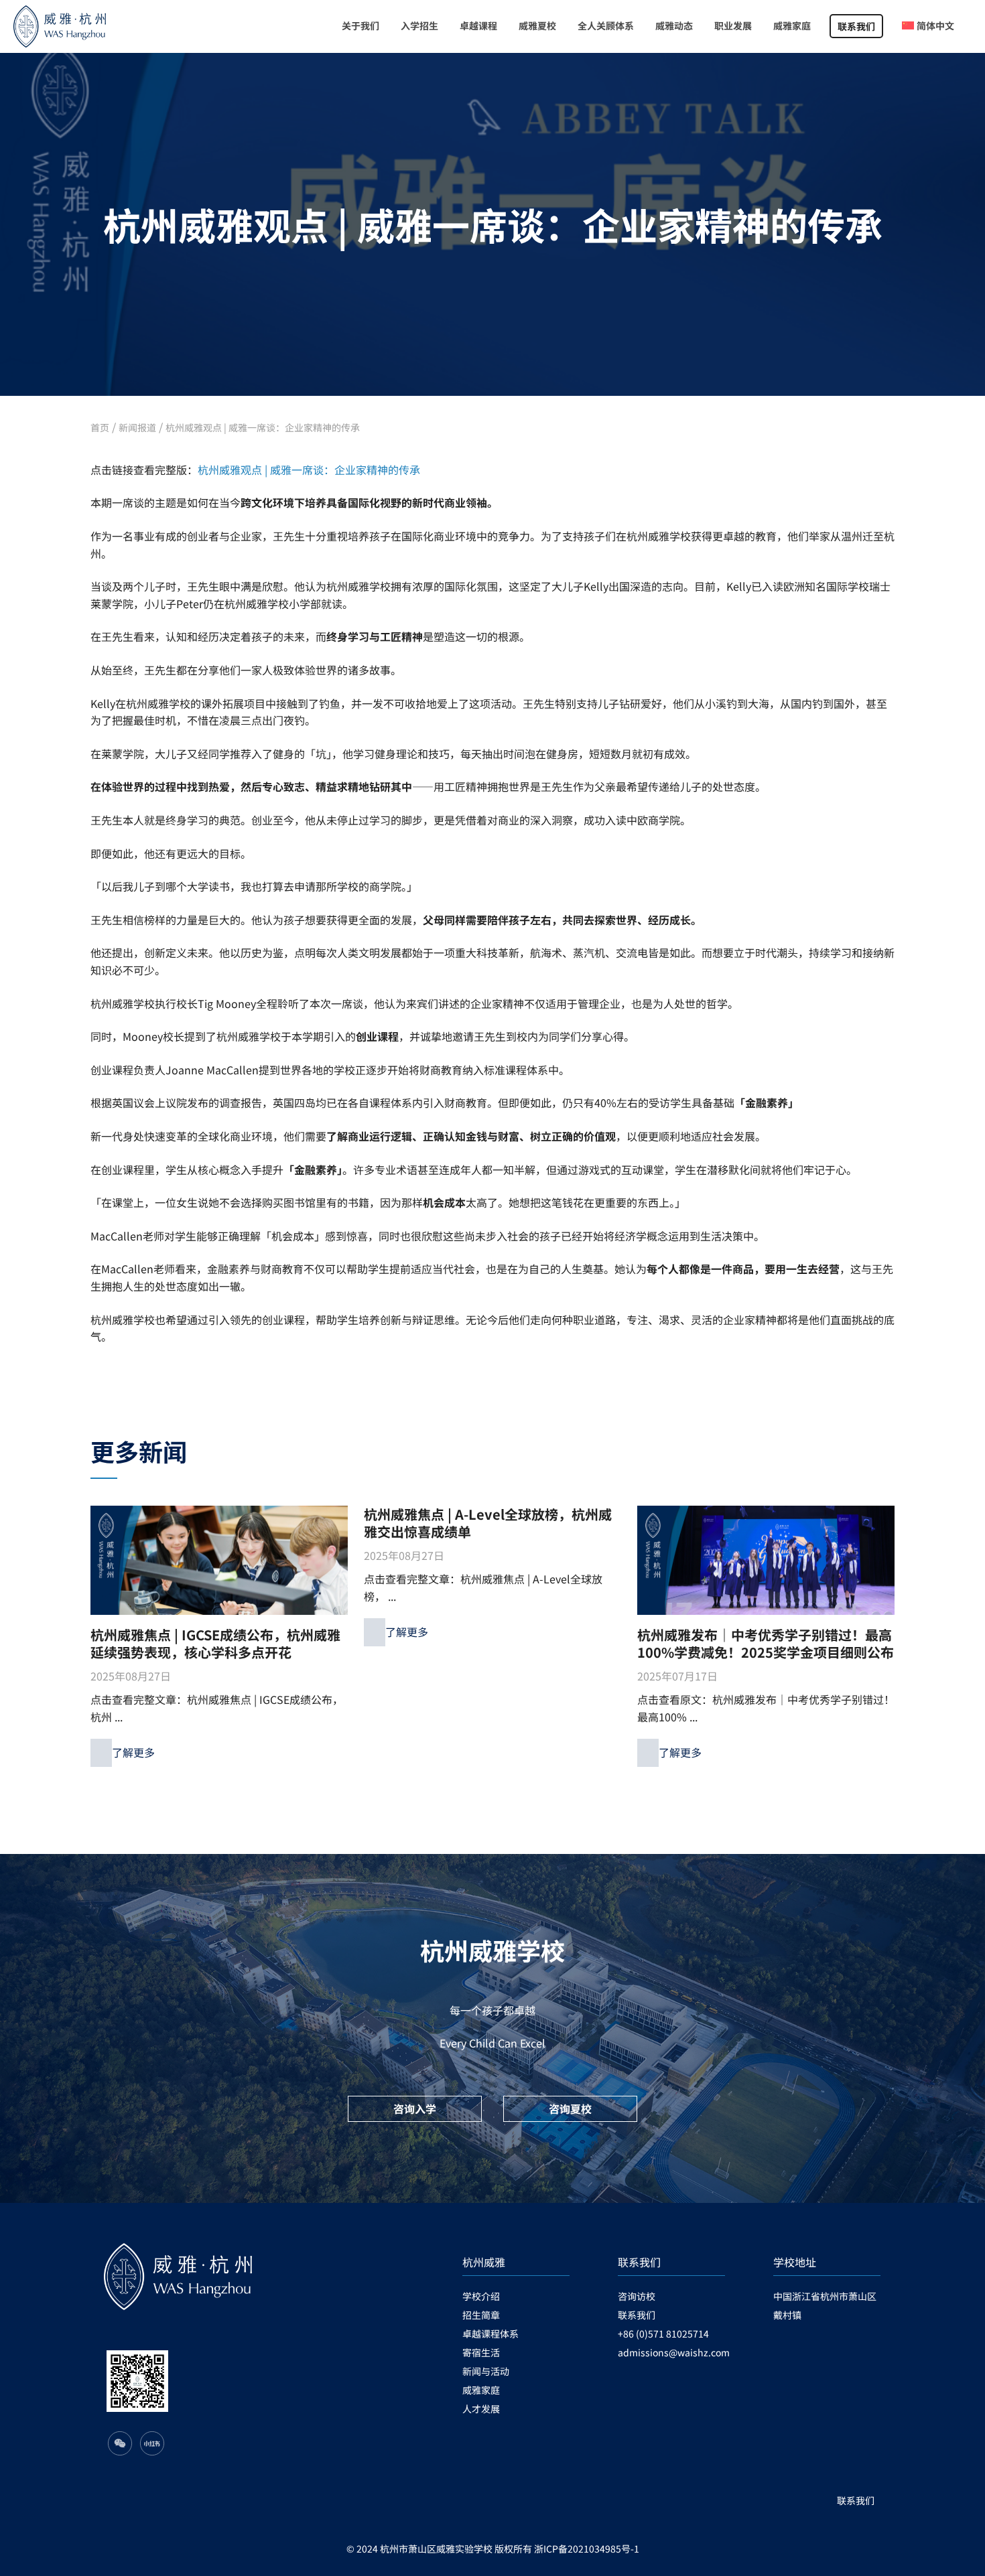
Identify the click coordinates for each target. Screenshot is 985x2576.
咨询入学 (415, 2108)
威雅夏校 (537, 25)
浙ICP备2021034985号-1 (587, 2549)
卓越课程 (478, 25)
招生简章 (481, 2315)
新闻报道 (137, 427)
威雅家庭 (792, 25)
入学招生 (419, 25)
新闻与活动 (486, 2371)
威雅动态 (674, 25)
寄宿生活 (481, 2352)
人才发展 (481, 2409)
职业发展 (733, 25)
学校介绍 (481, 2296)
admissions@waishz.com (671, 2352)
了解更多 (133, 1752)
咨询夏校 (570, 2108)
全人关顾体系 (606, 25)
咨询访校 (637, 2296)
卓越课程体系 (490, 2334)
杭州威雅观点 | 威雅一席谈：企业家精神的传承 (263, 427)
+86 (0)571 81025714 (663, 2334)
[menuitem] (928, 26)
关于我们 (360, 25)
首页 (100, 427)
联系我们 (856, 26)
